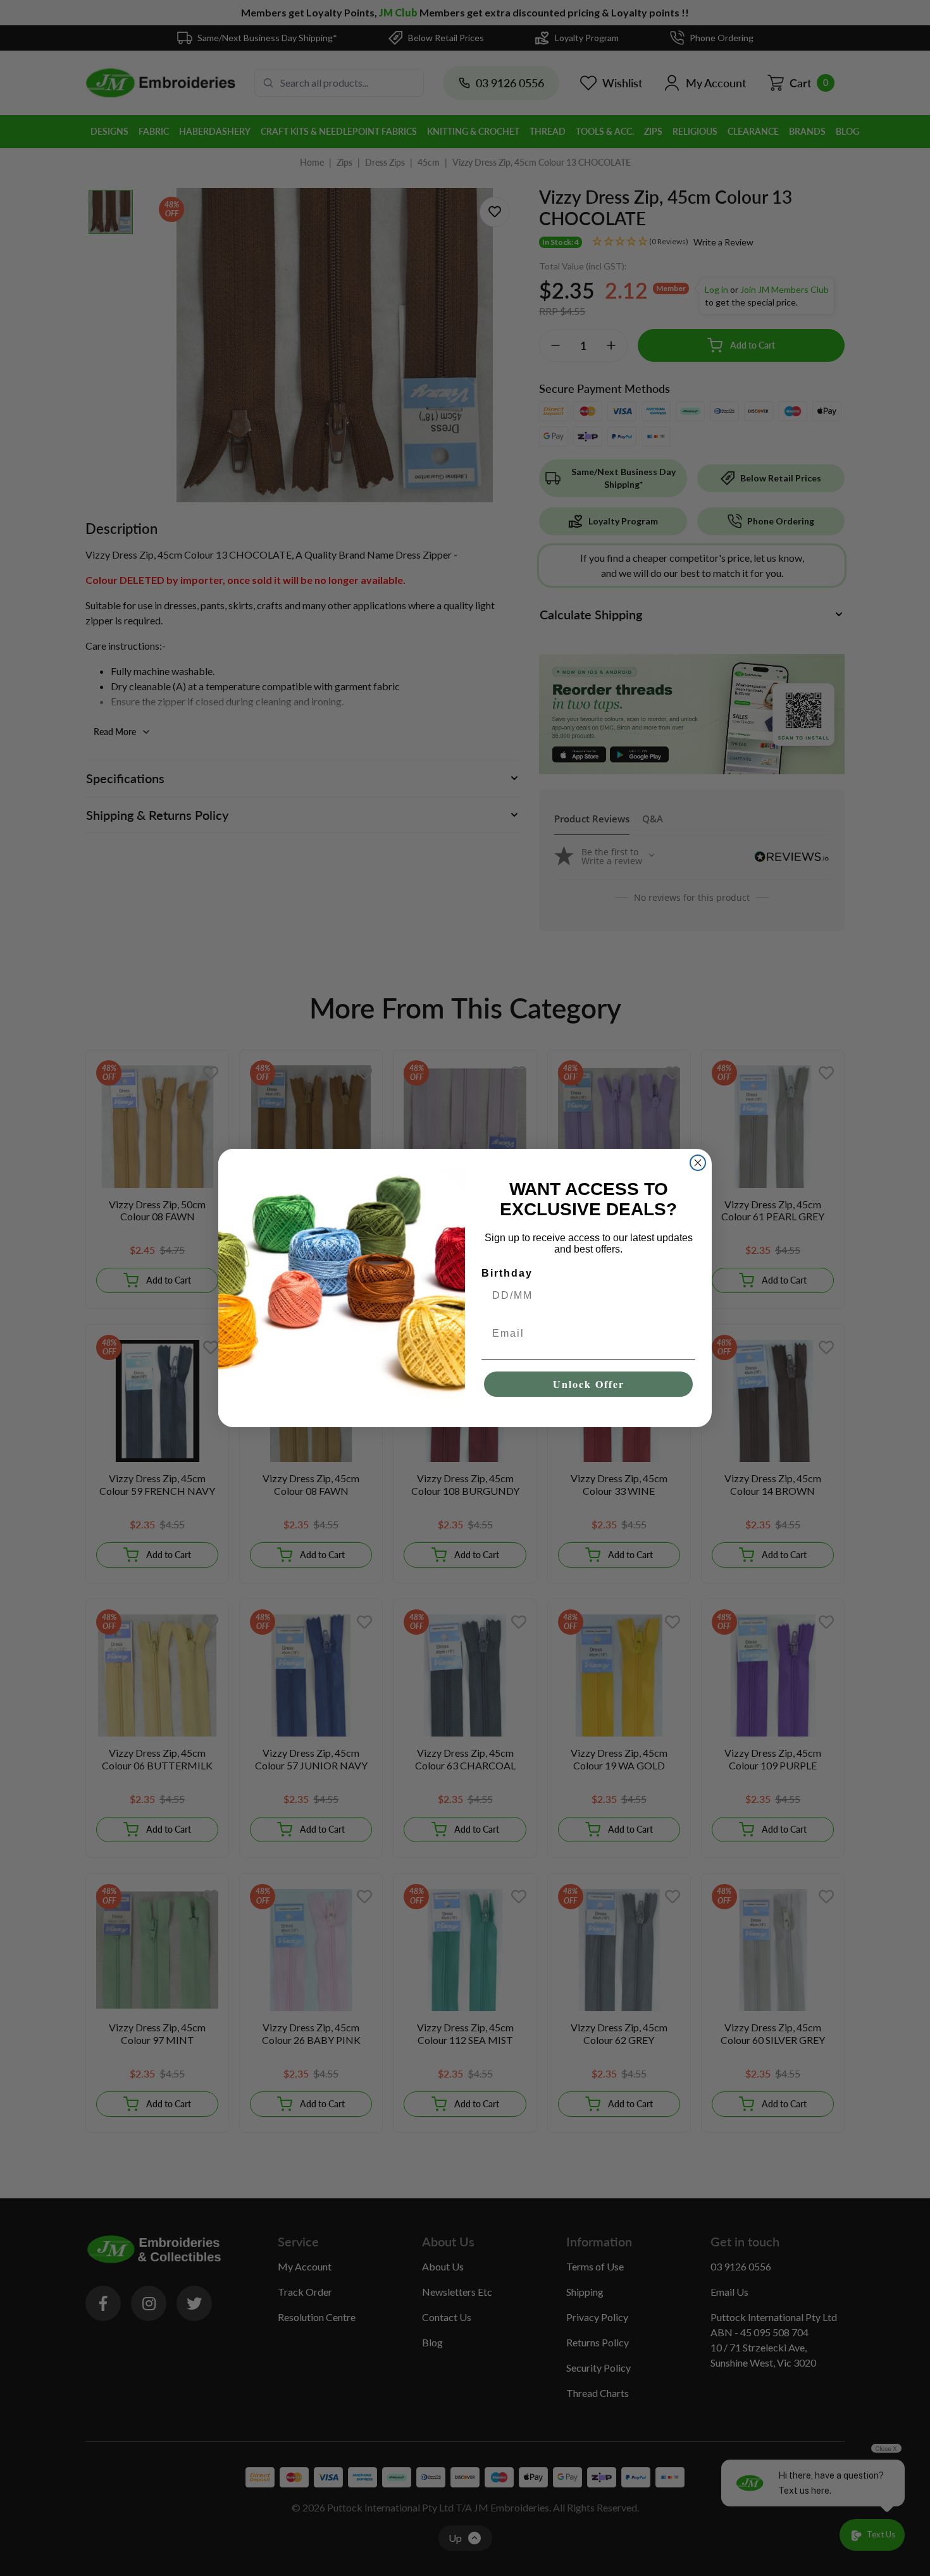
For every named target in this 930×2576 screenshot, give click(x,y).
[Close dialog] (698, 1163)
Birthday (507, 1273)
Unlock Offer (589, 1384)
